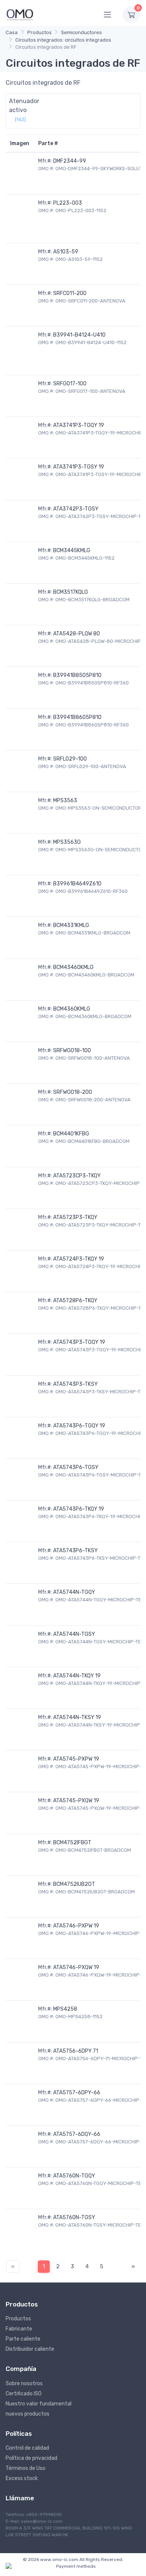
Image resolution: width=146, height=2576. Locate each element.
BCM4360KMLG (72, 1009)
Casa (12, 32)
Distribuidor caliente (30, 2349)
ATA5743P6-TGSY (76, 1467)
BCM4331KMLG (71, 925)
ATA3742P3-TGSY (76, 509)
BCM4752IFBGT (72, 1843)
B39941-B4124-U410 (79, 335)
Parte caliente (23, 2339)
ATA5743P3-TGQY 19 (79, 1342)
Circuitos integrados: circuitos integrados (63, 40)
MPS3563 (65, 801)
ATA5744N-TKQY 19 (77, 1676)
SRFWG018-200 (73, 1092)
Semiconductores (81, 32)
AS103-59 (66, 252)
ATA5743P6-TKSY (75, 1551)
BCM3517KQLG (71, 592)
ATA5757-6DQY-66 (77, 2134)
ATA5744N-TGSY (74, 1634)
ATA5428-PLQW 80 (77, 634)
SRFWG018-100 (72, 1051)
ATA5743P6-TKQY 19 (79, 1509)
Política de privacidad (31, 2458)
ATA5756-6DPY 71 (76, 2051)
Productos (39, 32)
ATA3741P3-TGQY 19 (79, 425)
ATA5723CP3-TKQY (77, 1176)
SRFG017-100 (70, 384)
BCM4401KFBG (71, 1134)
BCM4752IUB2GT (74, 1884)
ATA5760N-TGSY (74, 2217)
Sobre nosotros (24, 2384)
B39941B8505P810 (77, 675)
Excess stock (22, 2478)
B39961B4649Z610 (77, 884)
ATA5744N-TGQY (74, 1592)
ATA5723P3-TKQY (75, 1217)
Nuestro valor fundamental (39, 2404)
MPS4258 (65, 2009)
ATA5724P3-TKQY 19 (79, 1259)
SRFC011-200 (70, 293)
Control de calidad (27, 2448)
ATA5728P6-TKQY (75, 1301)
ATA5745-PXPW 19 (76, 1759)
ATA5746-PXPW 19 (76, 1926)
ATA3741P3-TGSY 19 (79, 467)
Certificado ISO (24, 2394)
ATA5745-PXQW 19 (76, 1801)
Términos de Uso (25, 2468)
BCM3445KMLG (72, 550)
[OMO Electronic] (20, 14)
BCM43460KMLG (73, 967)
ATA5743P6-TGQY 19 (79, 1426)
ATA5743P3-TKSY (75, 1384)
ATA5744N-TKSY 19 (77, 1717)
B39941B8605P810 (77, 717)
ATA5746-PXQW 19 (76, 1967)
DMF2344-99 (70, 161)
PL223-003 (68, 203)
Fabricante (19, 2329)
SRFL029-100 (70, 759)
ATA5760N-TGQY (74, 2176)
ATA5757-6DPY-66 (77, 2093)
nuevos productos (28, 2414)
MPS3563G (67, 842)
